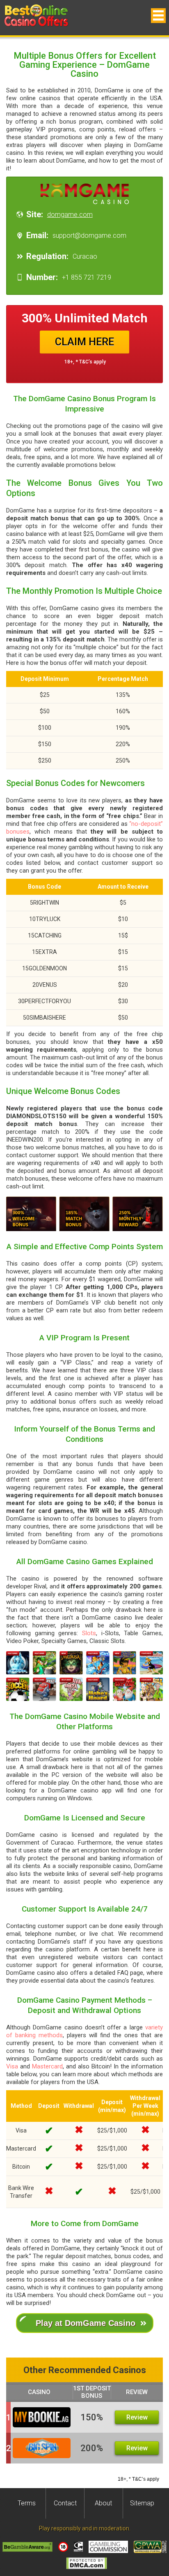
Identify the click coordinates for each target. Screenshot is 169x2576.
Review (137, 2417)
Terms (27, 2503)
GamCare (78, 2547)
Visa (12, 2066)
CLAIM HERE (84, 342)
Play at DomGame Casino (86, 2323)
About (103, 2503)
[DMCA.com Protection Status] (87, 2563)
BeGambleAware (27, 2547)
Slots (89, 1633)
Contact (65, 2503)
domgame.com (70, 215)
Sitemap (142, 2503)
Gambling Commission (108, 2547)
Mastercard (47, 2066)
